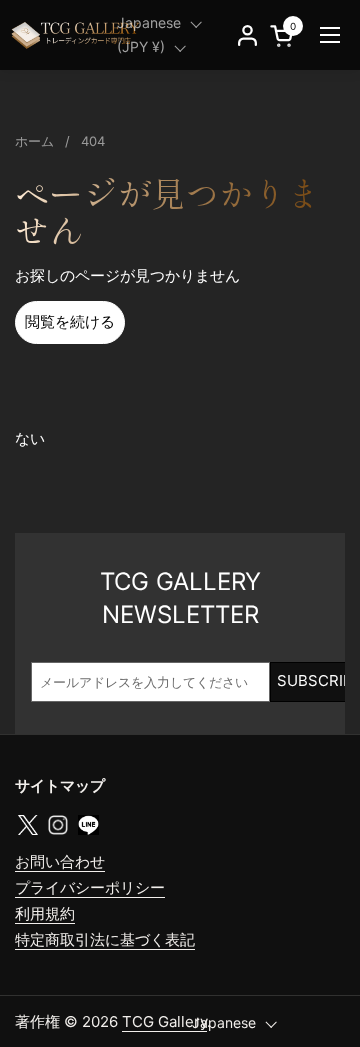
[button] (285, 35)
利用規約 (45, 913)
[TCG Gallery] (77, 35)
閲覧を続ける (70, 321)
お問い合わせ (60, 861)
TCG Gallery (164, 1021)
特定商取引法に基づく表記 (105, 939)
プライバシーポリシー (90, 887)
